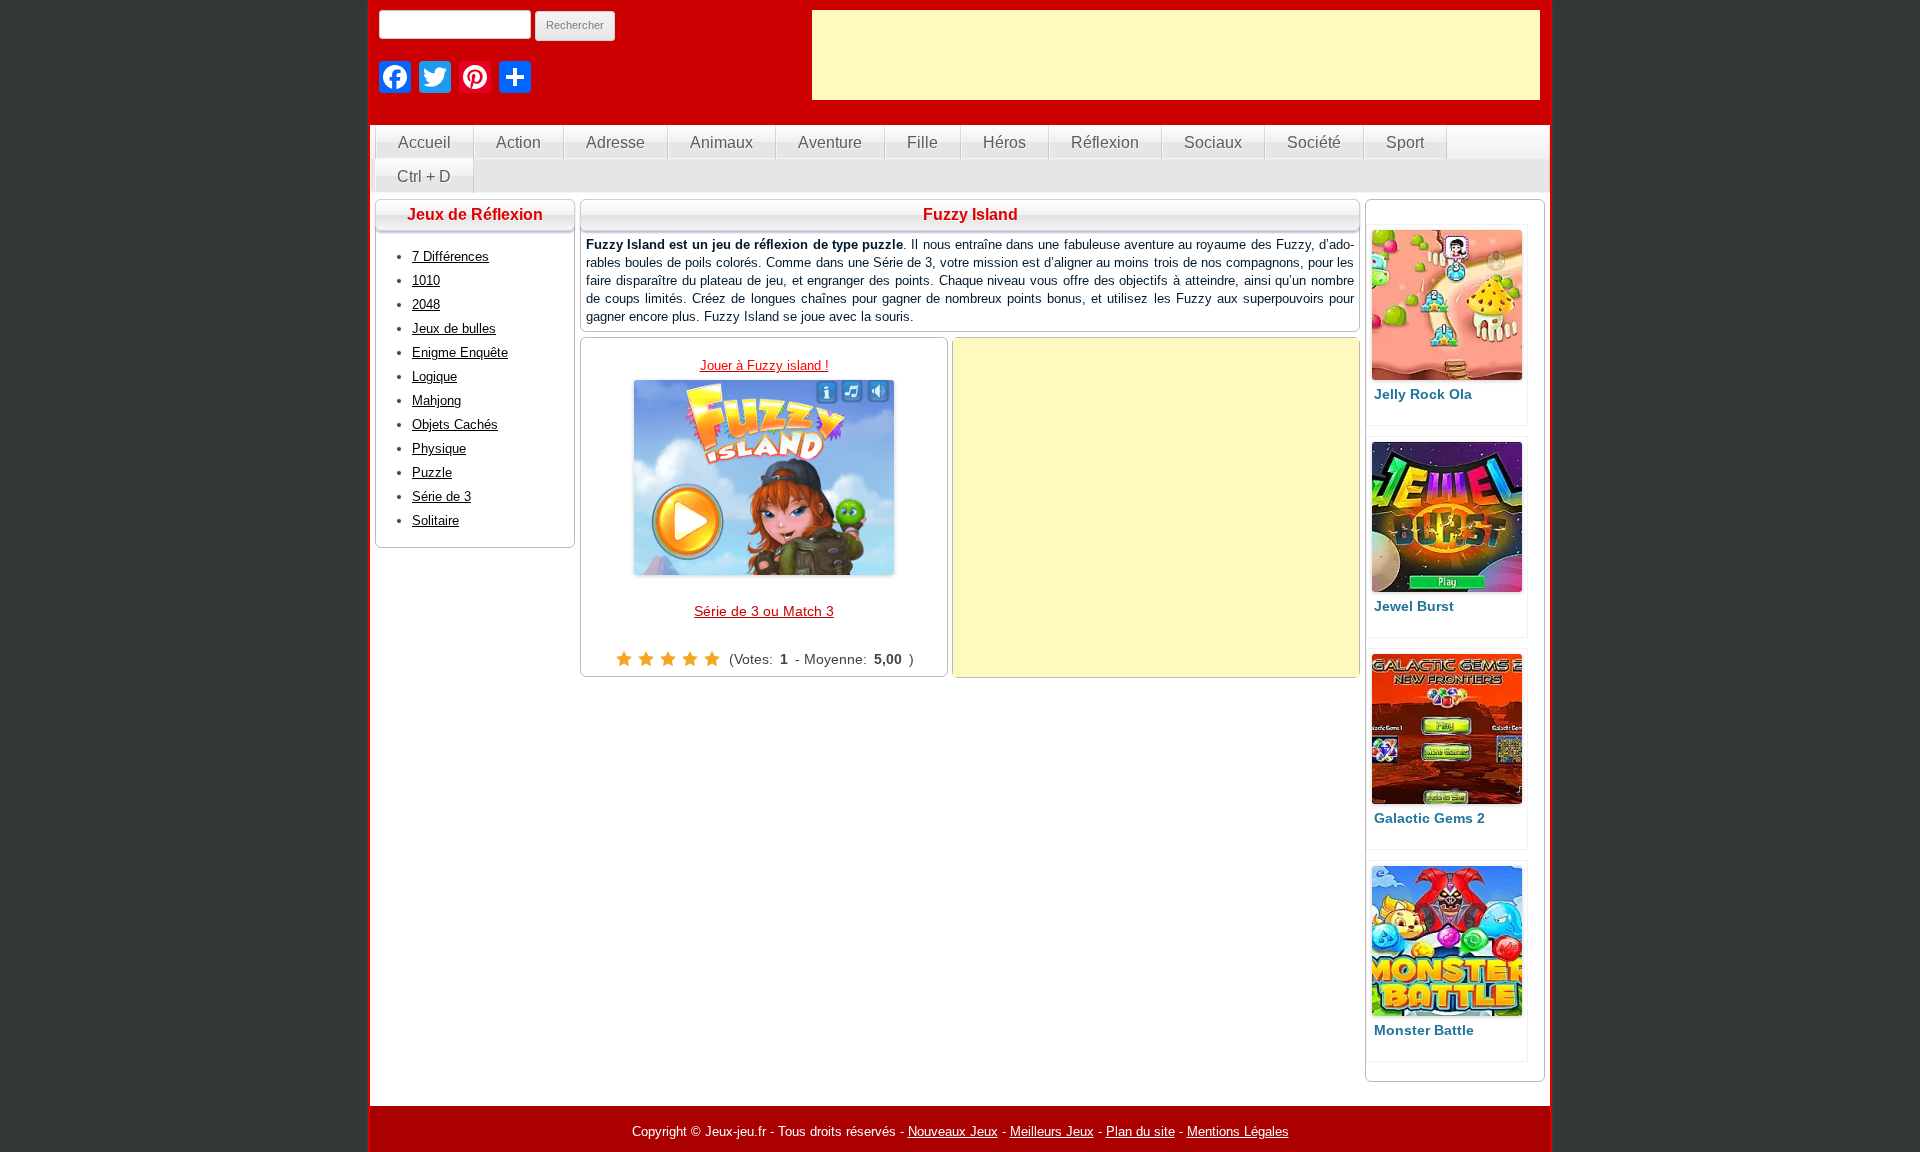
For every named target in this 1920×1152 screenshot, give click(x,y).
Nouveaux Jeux (953, 1131)
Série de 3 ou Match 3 (764, 611)
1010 (426, 280)
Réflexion (1105, 142)
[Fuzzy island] (764, 477)
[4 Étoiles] (690, 659)
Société (1314, 142)
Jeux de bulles (454, 328)
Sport (1405, 142)
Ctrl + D (424, 176)
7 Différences (450, 256)
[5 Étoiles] (712, 659)
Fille (922, 142)
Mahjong (436, 400)
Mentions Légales (1238, 1131)
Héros (1004, 142)
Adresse (615, 142)
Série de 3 (441, 496)
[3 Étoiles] (668, 659)
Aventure (830, 142)
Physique (439, 448)
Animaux (721, 142)
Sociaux (1213, 142)
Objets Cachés (455, 424)
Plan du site (1140, 1131)
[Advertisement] (1176, 55)
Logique (434, 376)
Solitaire (435, 520)
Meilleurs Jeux (1052, 1131)
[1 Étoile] (624, 659)
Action (518, 142)
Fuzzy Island (970, 214)
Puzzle (432, 472)
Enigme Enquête (460, 352)
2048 (426, 304)
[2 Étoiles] (646, 659)
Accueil (424, 142)
